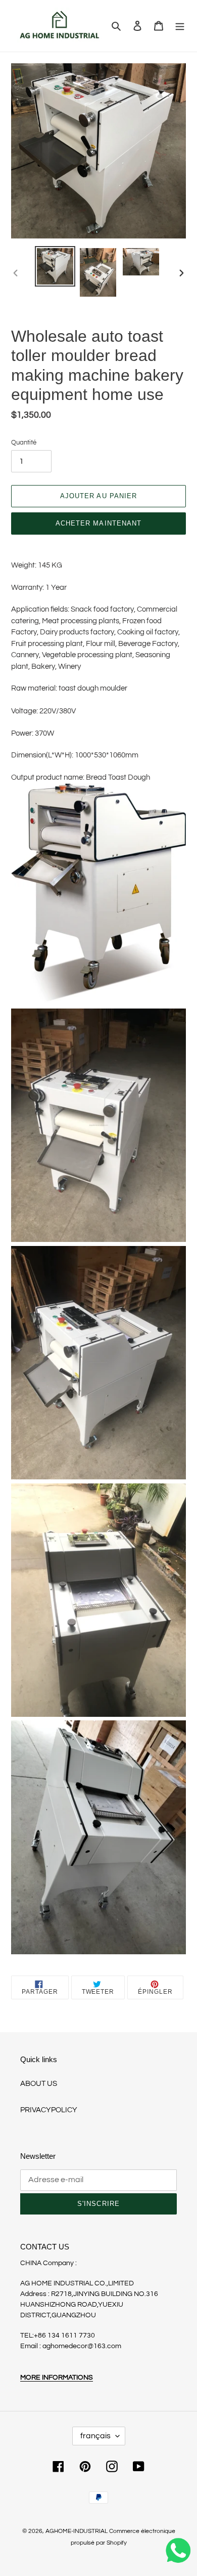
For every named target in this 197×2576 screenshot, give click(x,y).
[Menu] (180, 26)
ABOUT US (39, 2084)
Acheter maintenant (98, 523)
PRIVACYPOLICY (49, 2110)
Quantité (24, 442)
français (95, 2436)
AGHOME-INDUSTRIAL (77, 2531)
